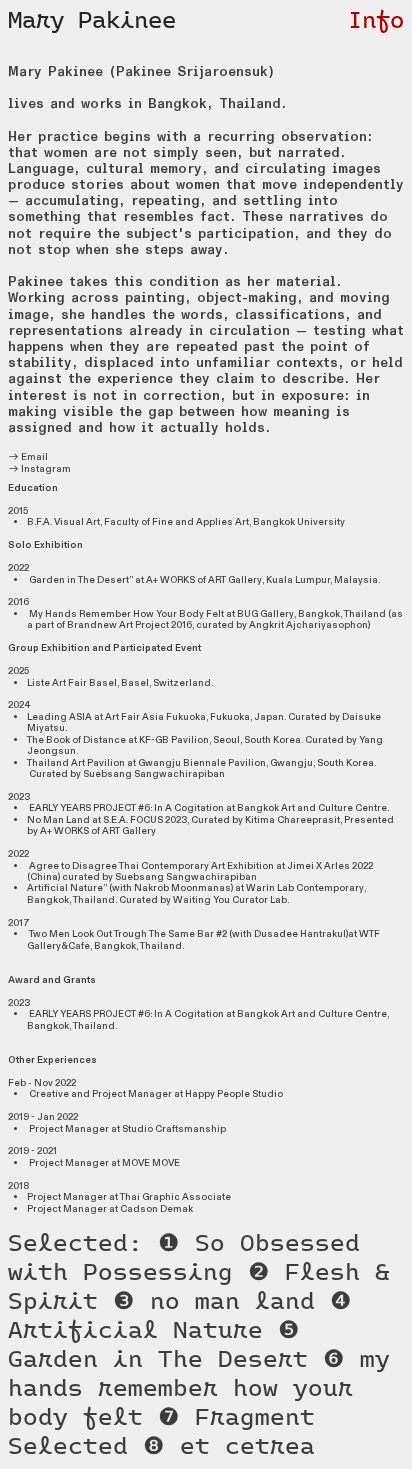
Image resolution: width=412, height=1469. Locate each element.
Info (376, 22)
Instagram (45, 469)
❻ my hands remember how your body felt (199, 1390)
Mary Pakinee (92, 22)
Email (33, 457)
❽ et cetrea (229, 1448)
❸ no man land (214, 1303)
